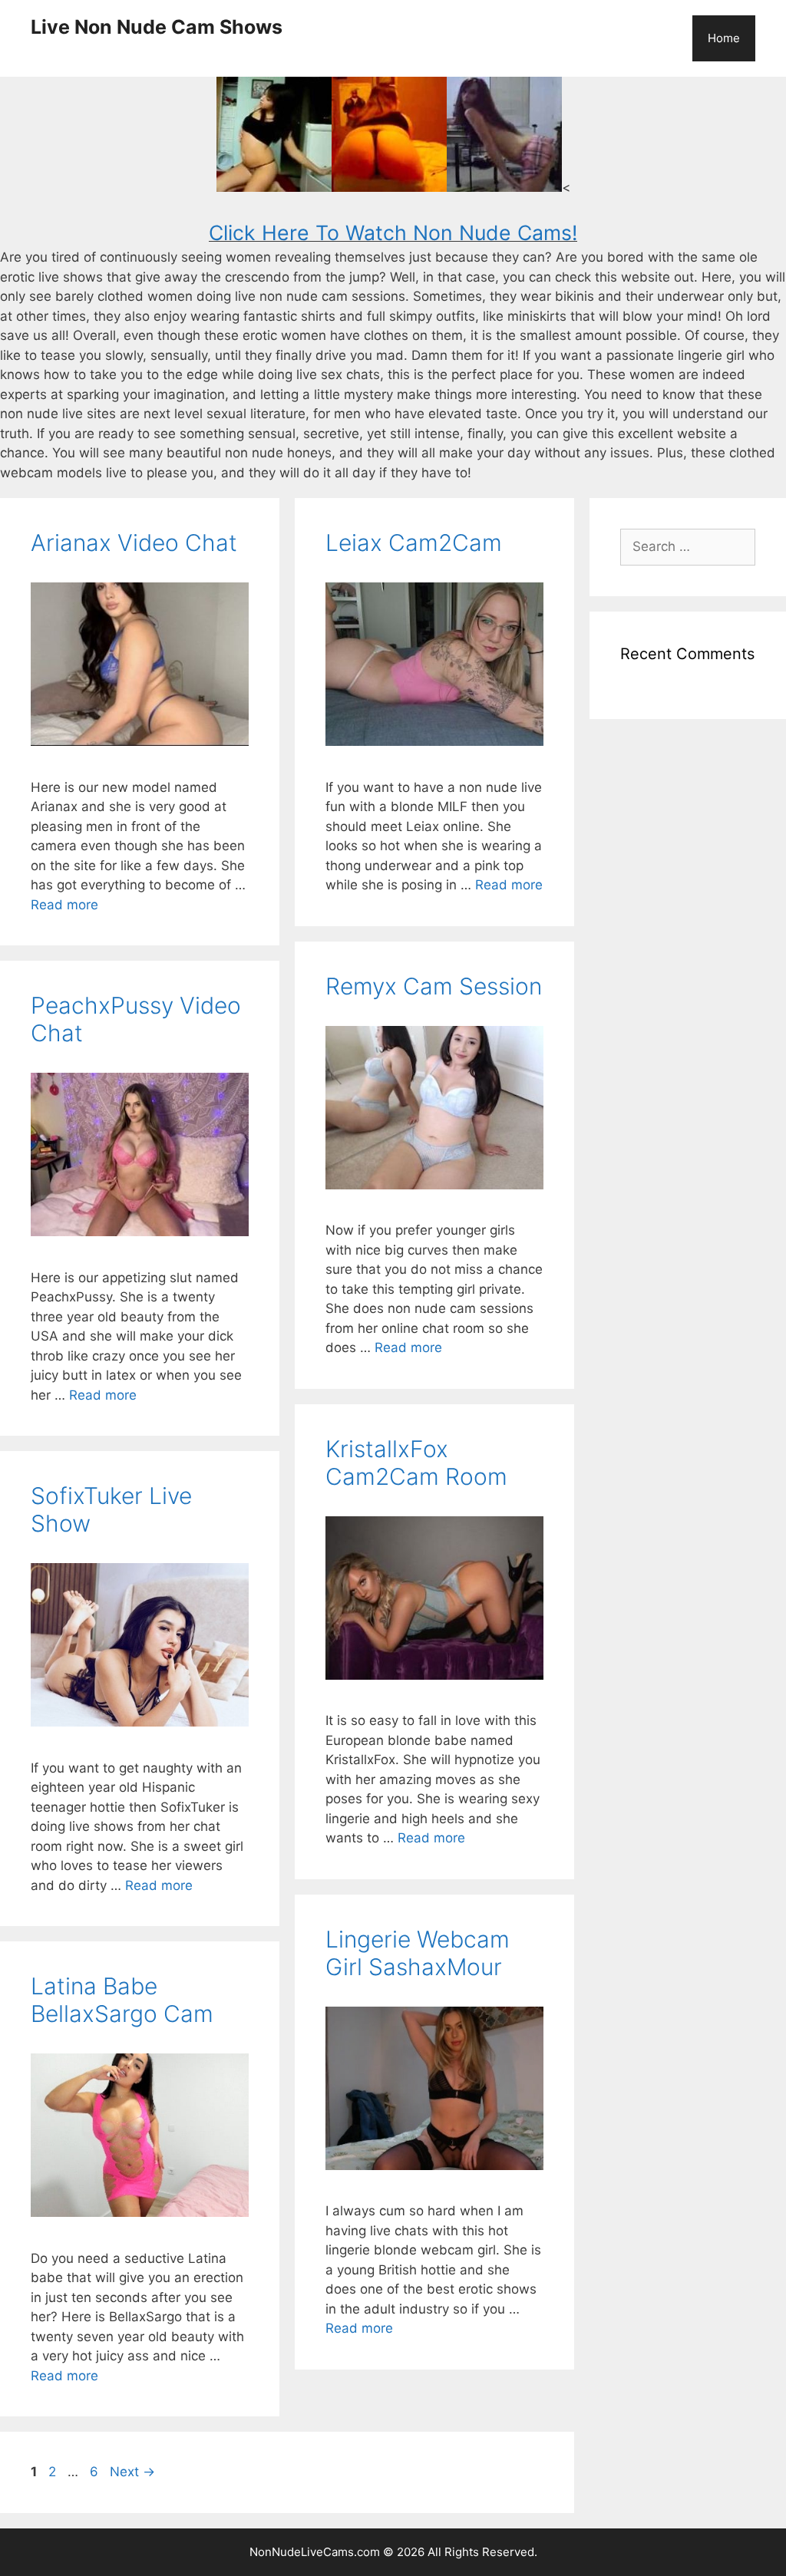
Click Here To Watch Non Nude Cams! (393, 233)
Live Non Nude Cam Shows (157, 27)
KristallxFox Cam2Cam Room (416, 1463)
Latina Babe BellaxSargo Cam (122, 2000)
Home (724, 38)
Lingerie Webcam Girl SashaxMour (418, 1953)
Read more (64, 905)
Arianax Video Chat (134, 543)
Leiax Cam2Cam (414, 543)
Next (132, 2472)
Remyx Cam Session (434, 986)
